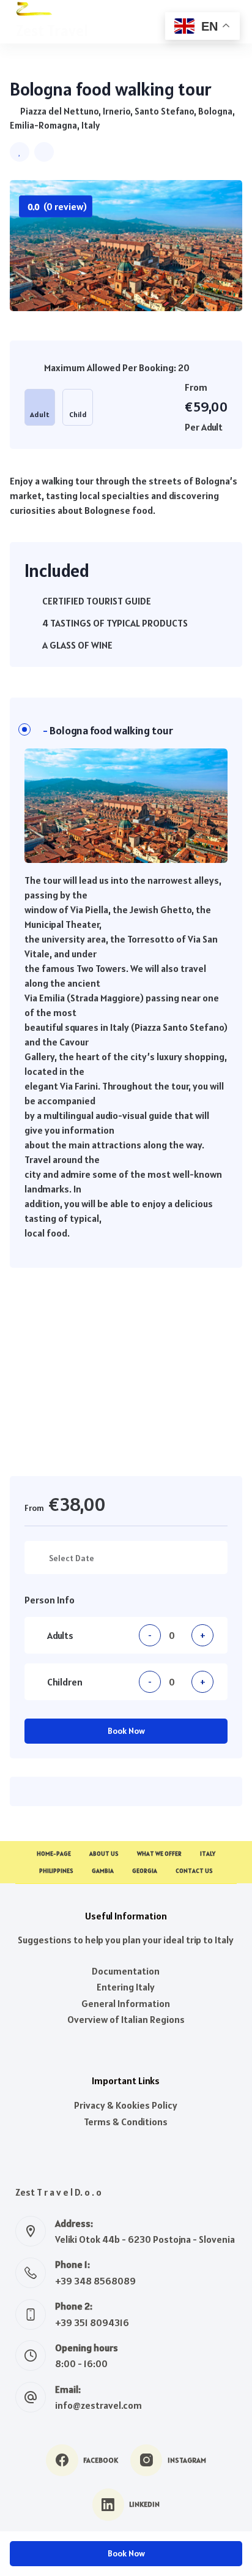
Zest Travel (52, 31)
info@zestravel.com (98, 2405)
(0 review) (57, 206)
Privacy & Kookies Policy (126, 2105)
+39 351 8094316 (92, 2322)
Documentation (126, 1971)
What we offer (159, 1854)
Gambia (103, 1871)
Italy (208, 1854)
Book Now (126, 1731)
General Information (126, 2003)
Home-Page (54, 1854)
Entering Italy (126, 1987)
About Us (104, 1854)
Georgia (145, 1871)
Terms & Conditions (126, 2122)
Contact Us (194, 1871)
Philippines (56, 1871)
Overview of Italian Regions (126, 2019)
